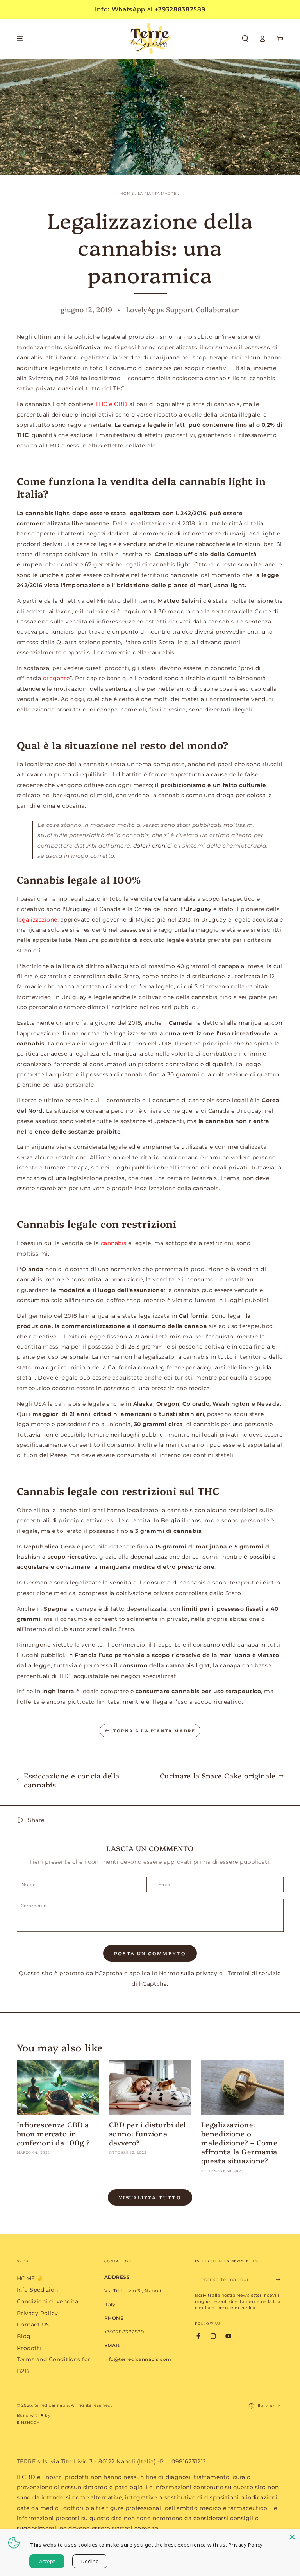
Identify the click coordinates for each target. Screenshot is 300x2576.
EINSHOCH (28, 2422)
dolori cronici (153, 846)
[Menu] (20, 39)
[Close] (292, 2537)
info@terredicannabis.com (138, 2359)
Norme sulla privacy (188, 1973)
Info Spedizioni (38, 2290)
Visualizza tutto (150, 2197)
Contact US (33, 2325)
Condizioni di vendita (48, 2301)
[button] (245, 39)
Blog (24, 2336)
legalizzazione (37, 920)
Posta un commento (150, 1953)
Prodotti (29, 2348)
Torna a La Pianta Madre (154, 1731)
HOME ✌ (30, 2278)
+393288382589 (124, 2332)
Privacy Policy (37, 2313)
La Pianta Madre (157, 194)
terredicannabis (52, 2405)
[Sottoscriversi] (280, 2279)
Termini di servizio (254, 1973)
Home (127, 194)
